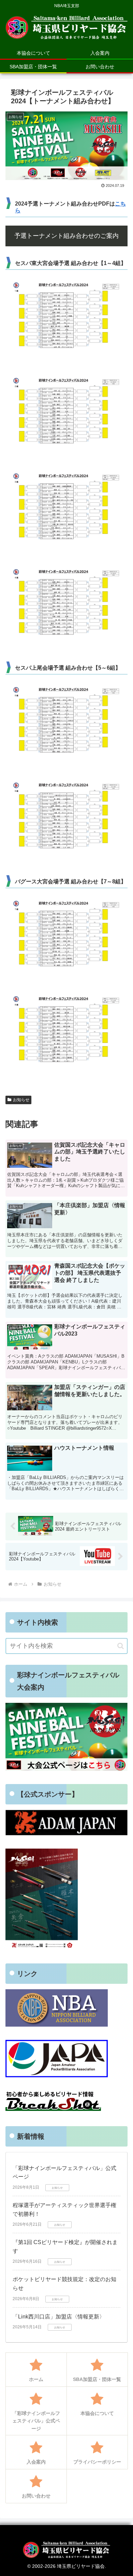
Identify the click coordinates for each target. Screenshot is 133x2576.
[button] (121, 1646)
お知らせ (21, 1100)
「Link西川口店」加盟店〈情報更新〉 (59, 2317)
